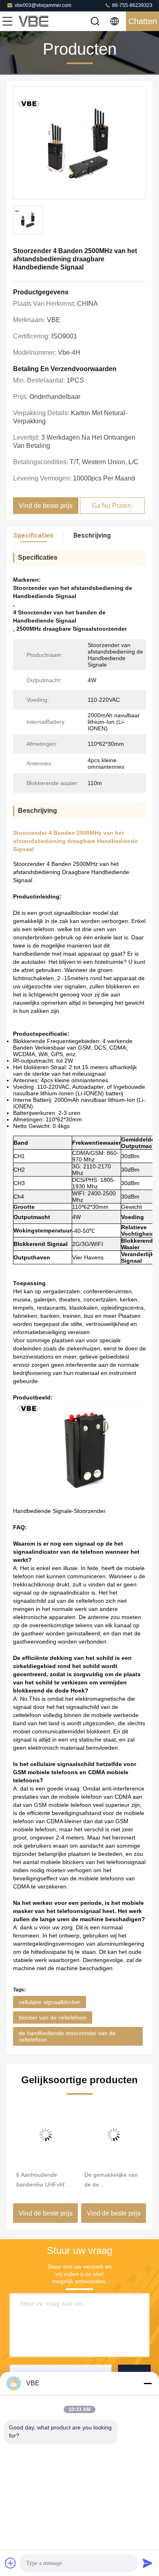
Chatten (143, 21)
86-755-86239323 (132, 5)
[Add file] (11, 2563)
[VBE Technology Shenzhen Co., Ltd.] (34, 21)
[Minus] (148, 2383)
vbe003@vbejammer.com (43, 5)
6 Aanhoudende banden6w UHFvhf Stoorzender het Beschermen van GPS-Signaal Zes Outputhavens (40, 2180)
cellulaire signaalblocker (50, 2002)
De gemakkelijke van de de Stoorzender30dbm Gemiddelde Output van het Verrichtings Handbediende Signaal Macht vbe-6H (113, 2180)
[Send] (148, 2563)
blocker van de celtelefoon (53, 2018)
